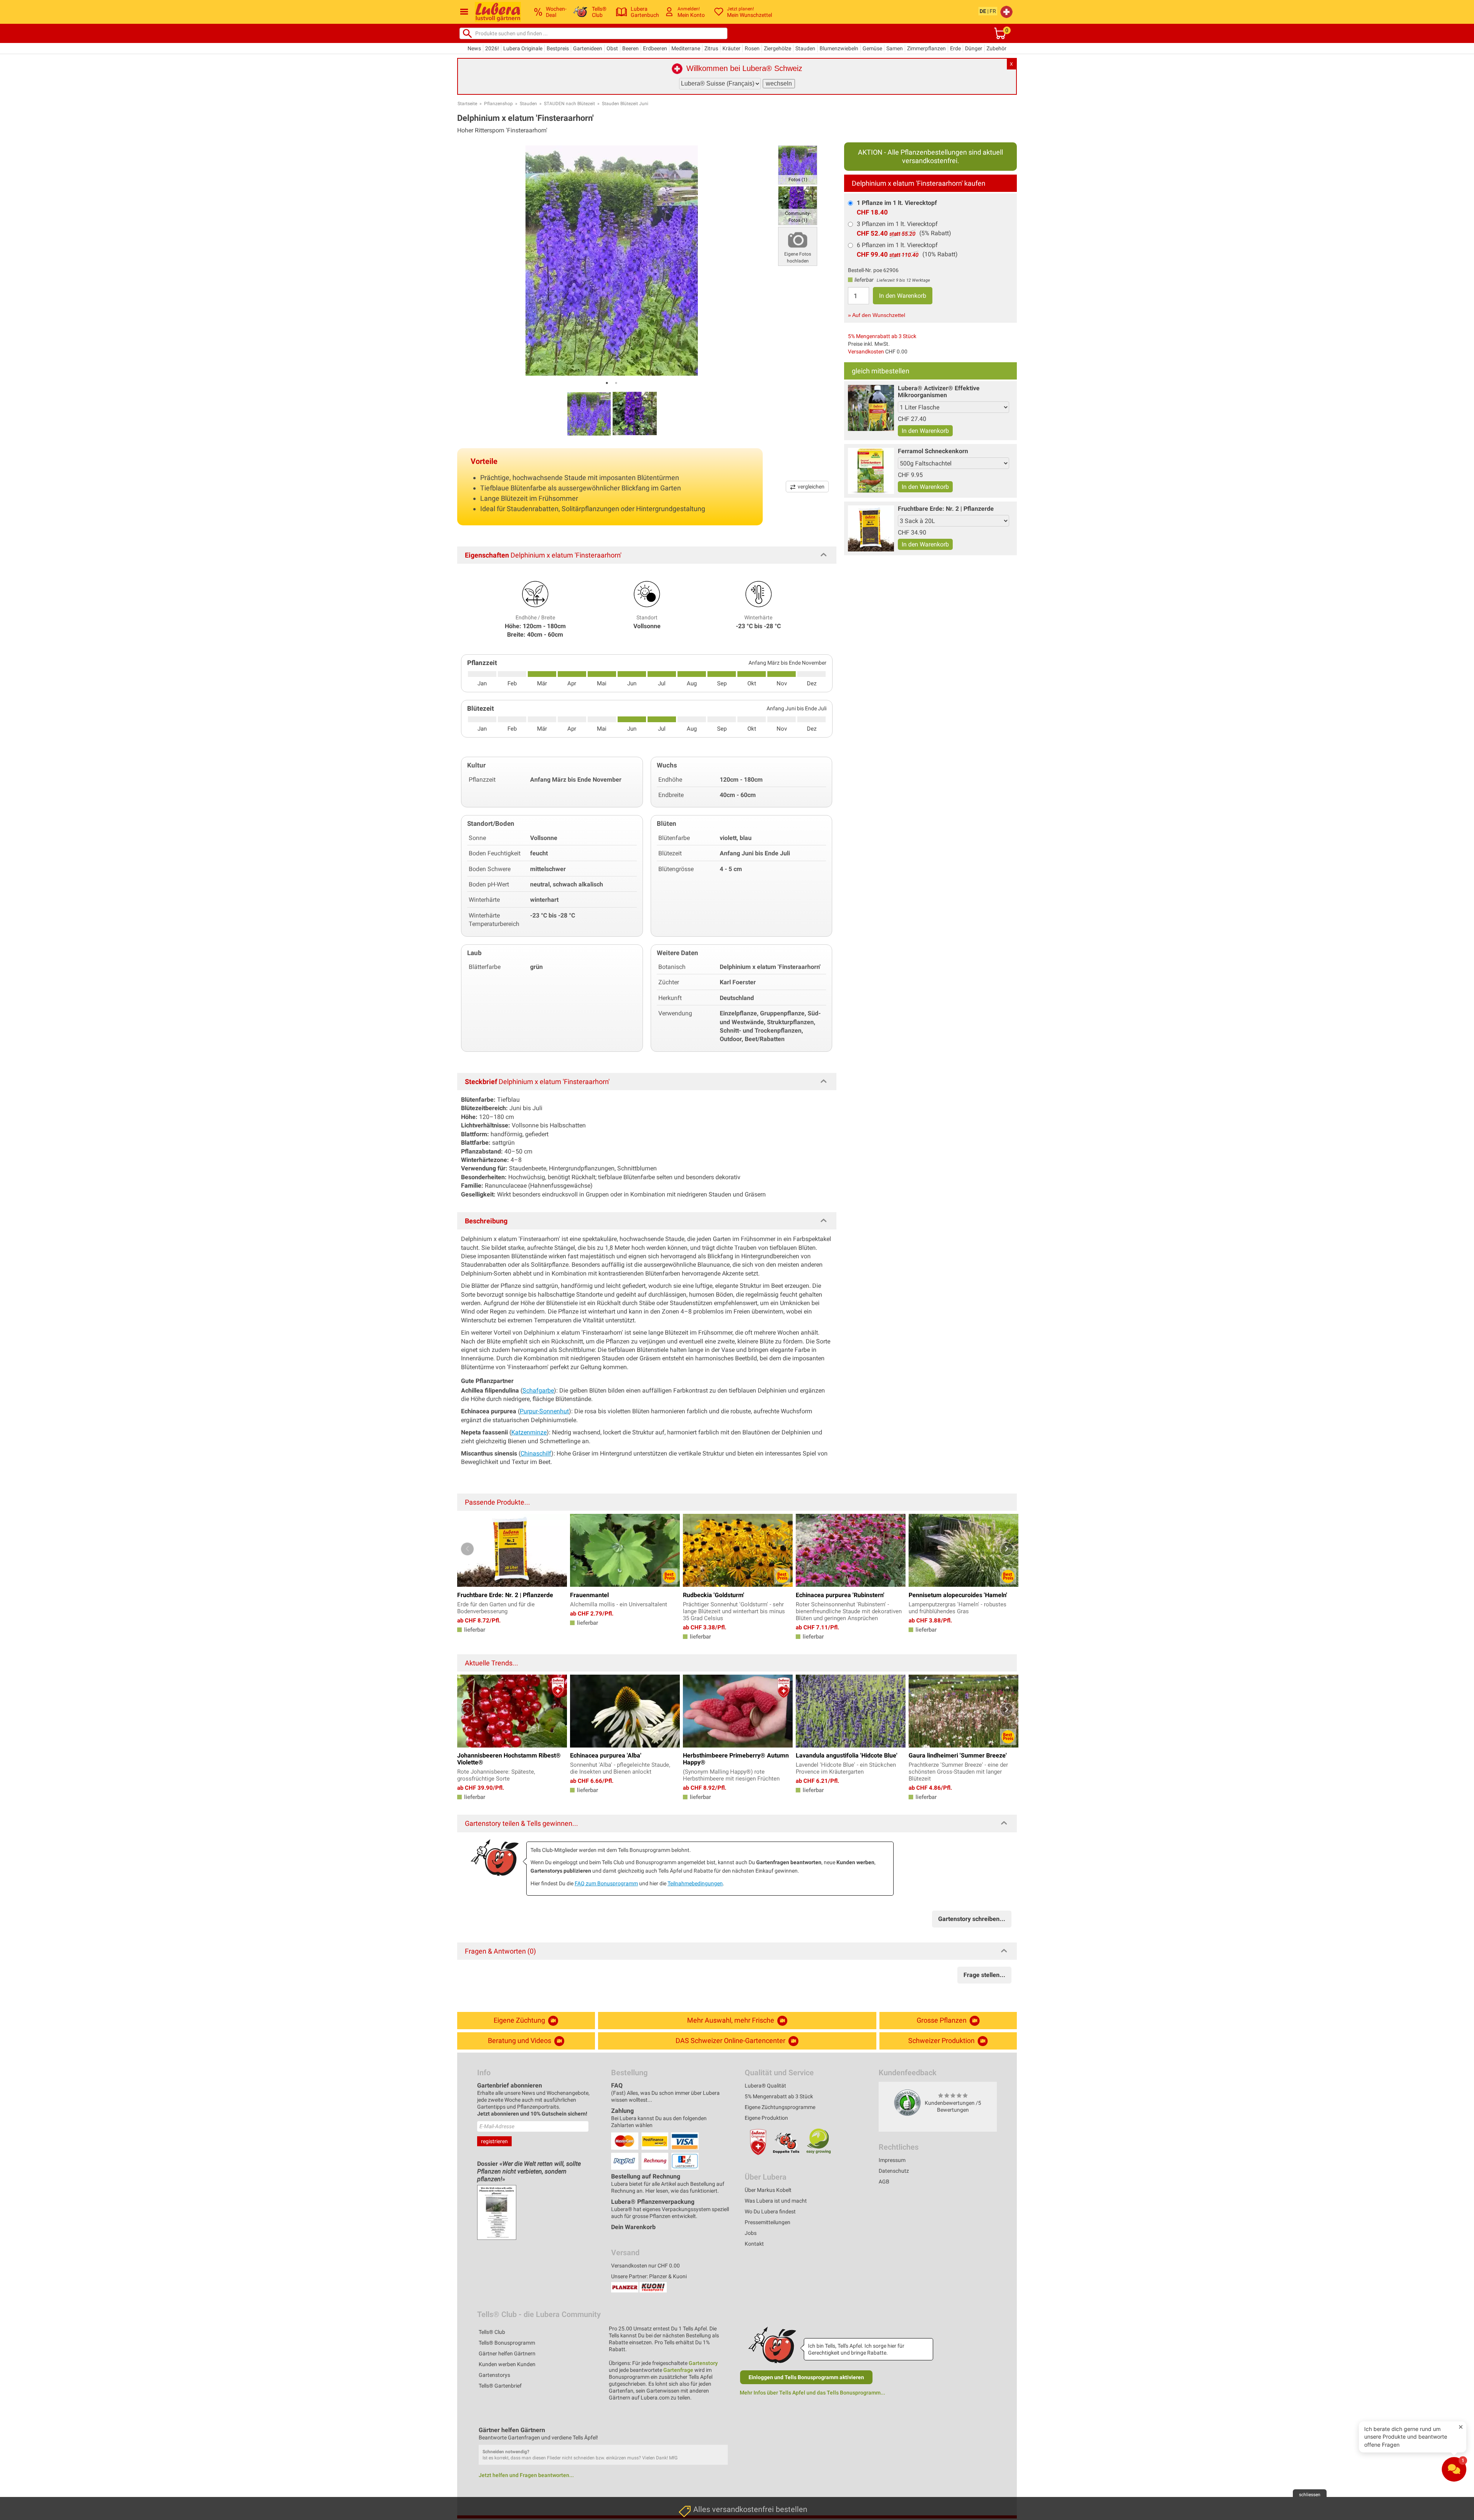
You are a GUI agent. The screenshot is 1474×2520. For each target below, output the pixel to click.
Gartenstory (703, 2363)
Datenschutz (894, 2171)
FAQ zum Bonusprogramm (606, 1883)
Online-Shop (695, 2466)
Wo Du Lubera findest (770, 2211)
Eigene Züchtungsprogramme (780, 2107)
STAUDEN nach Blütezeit (569, 104)
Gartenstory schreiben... (972, 1919)
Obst (612, 48)
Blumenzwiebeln (839, 48)
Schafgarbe (538, 1390)
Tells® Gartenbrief (500, 2386)
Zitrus (711, 48)
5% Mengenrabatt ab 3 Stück (882, 336)
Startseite (467, 104)
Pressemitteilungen (768, 2222)
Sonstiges (692, 2502)
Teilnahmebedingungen (695, 1883)
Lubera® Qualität (765, 2086)
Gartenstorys (494, 2375)
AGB (884, 2182)
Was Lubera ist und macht (776, 2201)
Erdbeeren (655, 48)
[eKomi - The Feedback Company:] (907, 2102)
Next (1007, 1549)
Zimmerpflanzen (926, 48)
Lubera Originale (523, 48)
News (474, 48)
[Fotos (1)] (798, 164)
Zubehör (996, 48)
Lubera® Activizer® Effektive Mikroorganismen (939, 392)
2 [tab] (616, 383)
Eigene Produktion (766, 2118)
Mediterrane (686, 48)
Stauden (805, 48)
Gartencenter (696, 2448)
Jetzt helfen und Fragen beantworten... (526, 2475)
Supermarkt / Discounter (710, 2412)
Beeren (630, 48)
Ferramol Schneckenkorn (933, 451)
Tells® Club (492, 2332)
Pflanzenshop (498, 104)
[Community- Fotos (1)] (798, 205)
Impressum (892, 2160)
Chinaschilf (536, 1453)
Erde (955, 48)
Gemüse (872, 48)
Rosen (752, 48)
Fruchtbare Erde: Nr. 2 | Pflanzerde (946, 509)
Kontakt (754, 2244)
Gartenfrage (678, 2370)
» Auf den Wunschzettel (877, 315)
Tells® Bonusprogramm (507, 2343)
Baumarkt (692, 2430)
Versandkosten (866, 352)
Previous (467, 1549)
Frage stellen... (984, 1975)
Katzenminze (529, 1432)
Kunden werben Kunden (507, 2364)
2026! (492, 48)
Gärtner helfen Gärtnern (507, 2353)
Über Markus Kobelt (768, 2190)
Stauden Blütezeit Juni (625, 104)
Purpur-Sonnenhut (544, 1411)
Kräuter (731, 48)
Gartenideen (588, 48)
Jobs (751, 2233)
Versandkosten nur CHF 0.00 (645, 2266)
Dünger (974, 48)
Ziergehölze (777, 48)
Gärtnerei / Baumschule (709, 2484)
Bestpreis (558, 48)
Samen (895, 48)
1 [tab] (607, 383)
